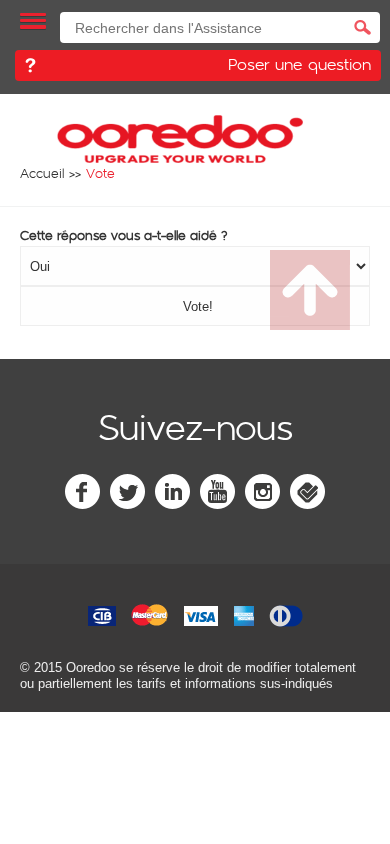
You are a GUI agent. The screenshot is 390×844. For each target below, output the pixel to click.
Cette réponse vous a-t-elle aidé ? (124, 235)
